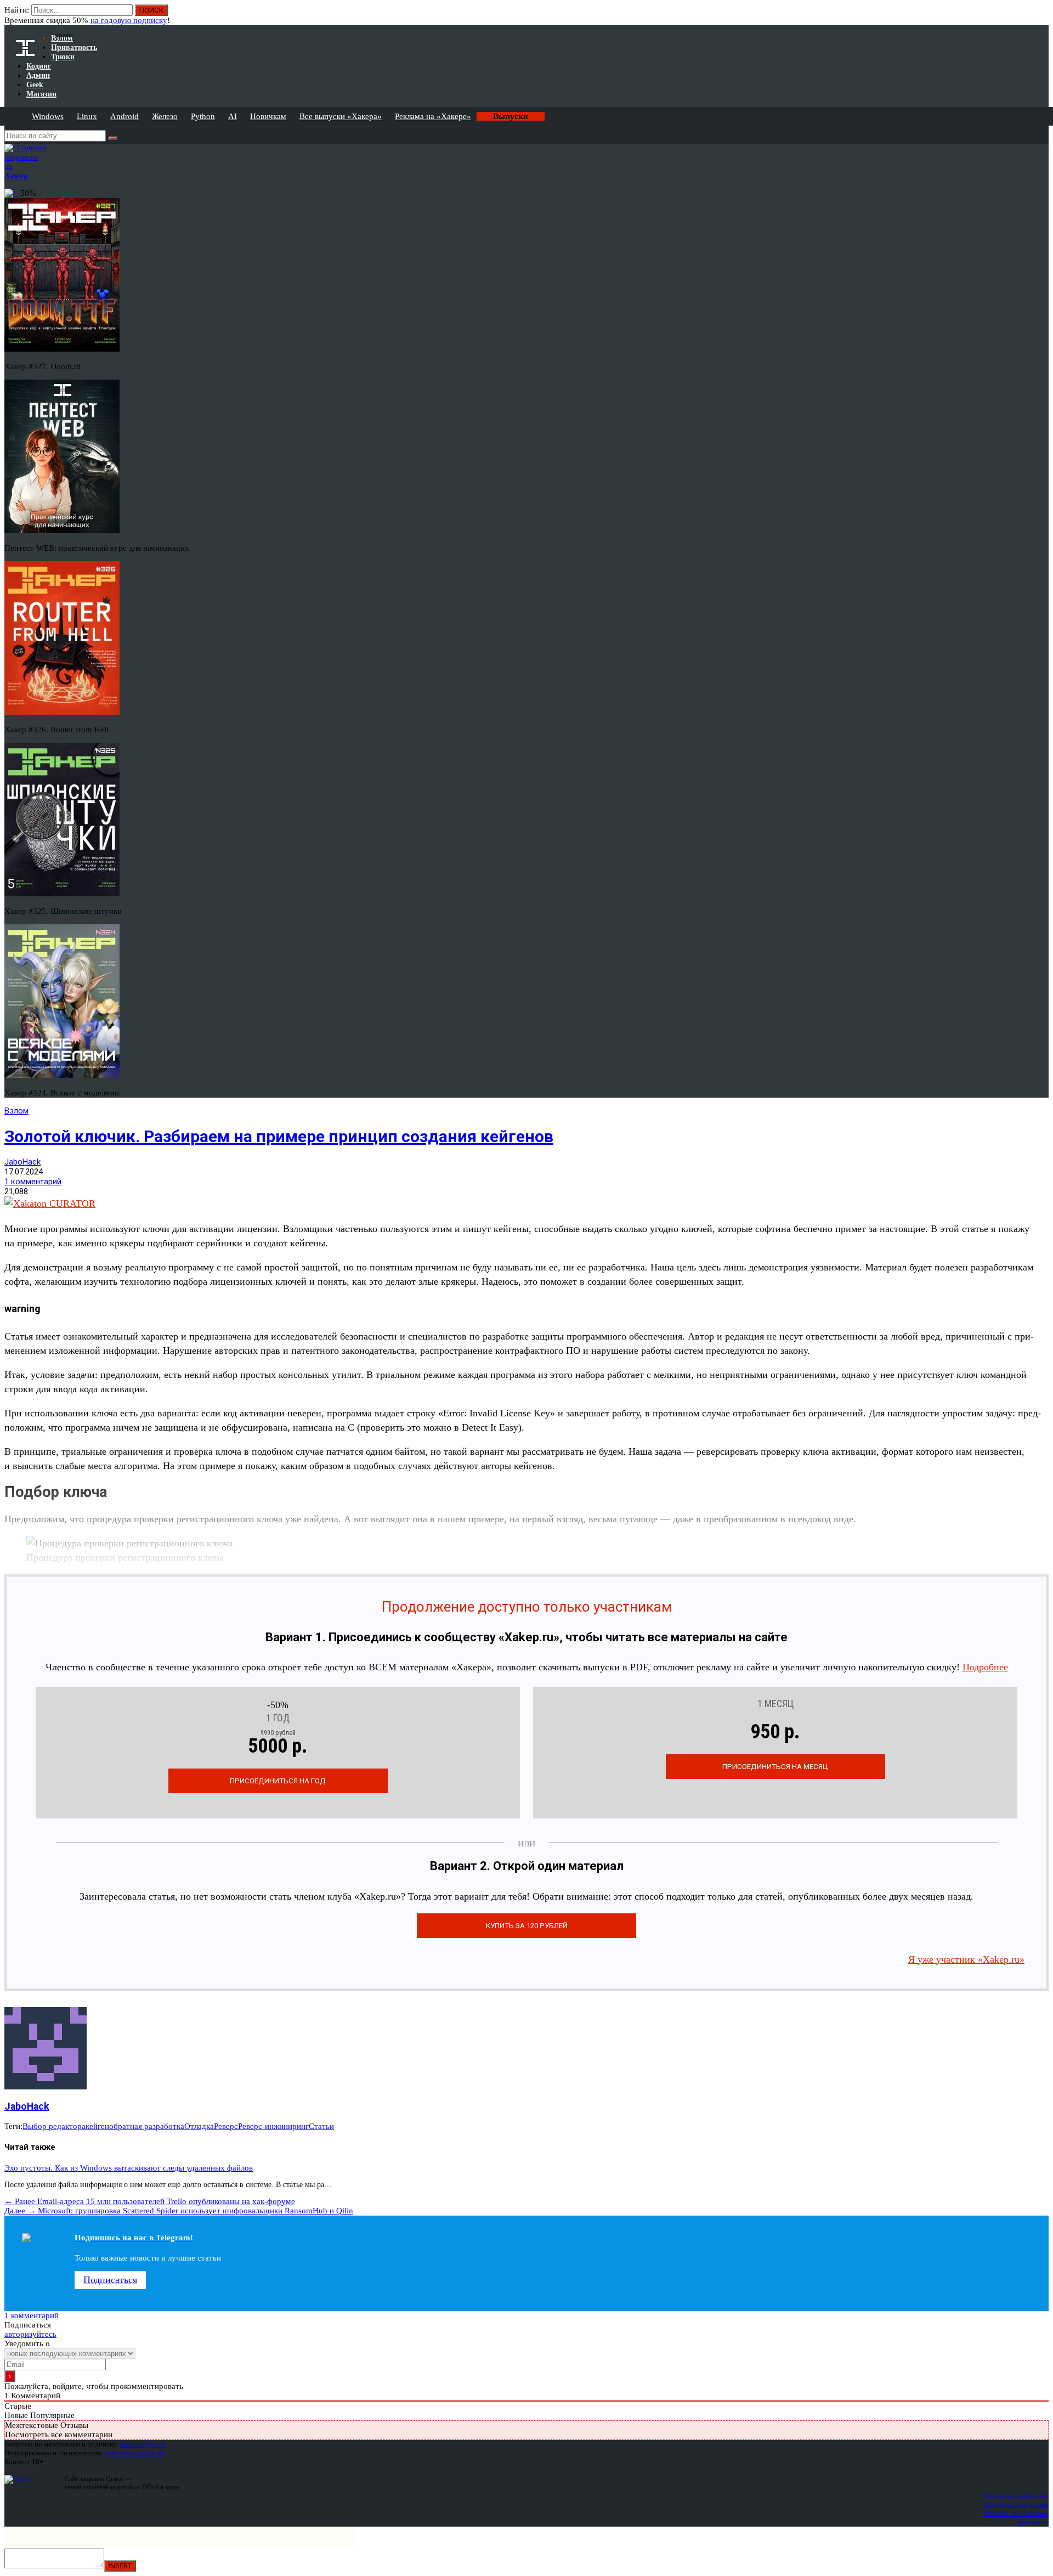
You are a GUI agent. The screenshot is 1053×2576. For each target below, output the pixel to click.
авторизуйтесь (30, 2334)
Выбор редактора (54, 2126)
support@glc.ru (143, 2444)
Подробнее (985, 1667)
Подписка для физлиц (1016, 2496)
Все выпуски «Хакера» (341, 116)
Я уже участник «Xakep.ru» (966, 1959)
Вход (1041, 15)
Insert (120, 2566)
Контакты (1034, 2522)
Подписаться (110, 2280)
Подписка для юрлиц (1017, 2504)
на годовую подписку (129, 20)
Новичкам (268, 116)
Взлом (16, 1111)
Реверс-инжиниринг (273, 2126)
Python (203, 116)
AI (233, 116)
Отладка (199, 2126)
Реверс (226, 2126)
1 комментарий (33, 1182)
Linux (87, 116)
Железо (165, 116)
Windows (48, 116)
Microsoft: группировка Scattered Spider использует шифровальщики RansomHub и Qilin (179, 2211)
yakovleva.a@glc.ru (135, 2453)
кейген (97, 2126)
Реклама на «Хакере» (433, 116)
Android (124, 116)
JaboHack (22, 1162)
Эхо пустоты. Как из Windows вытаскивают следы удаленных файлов (129, 2168)
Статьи (321, 2126)
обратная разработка (147, 2126)
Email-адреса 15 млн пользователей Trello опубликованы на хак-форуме (150, 2201)
